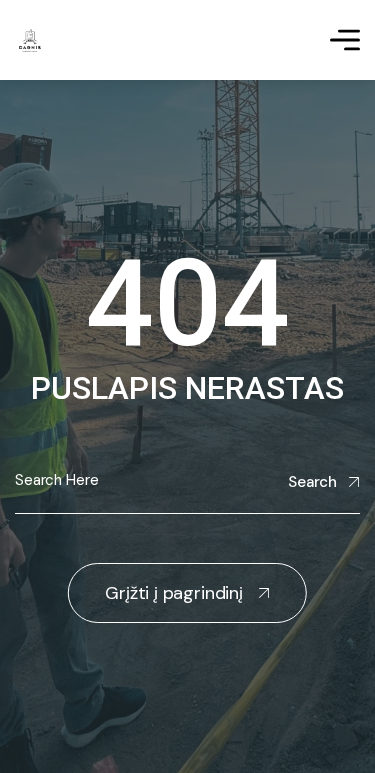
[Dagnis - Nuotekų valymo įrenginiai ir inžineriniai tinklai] (30, 40)
